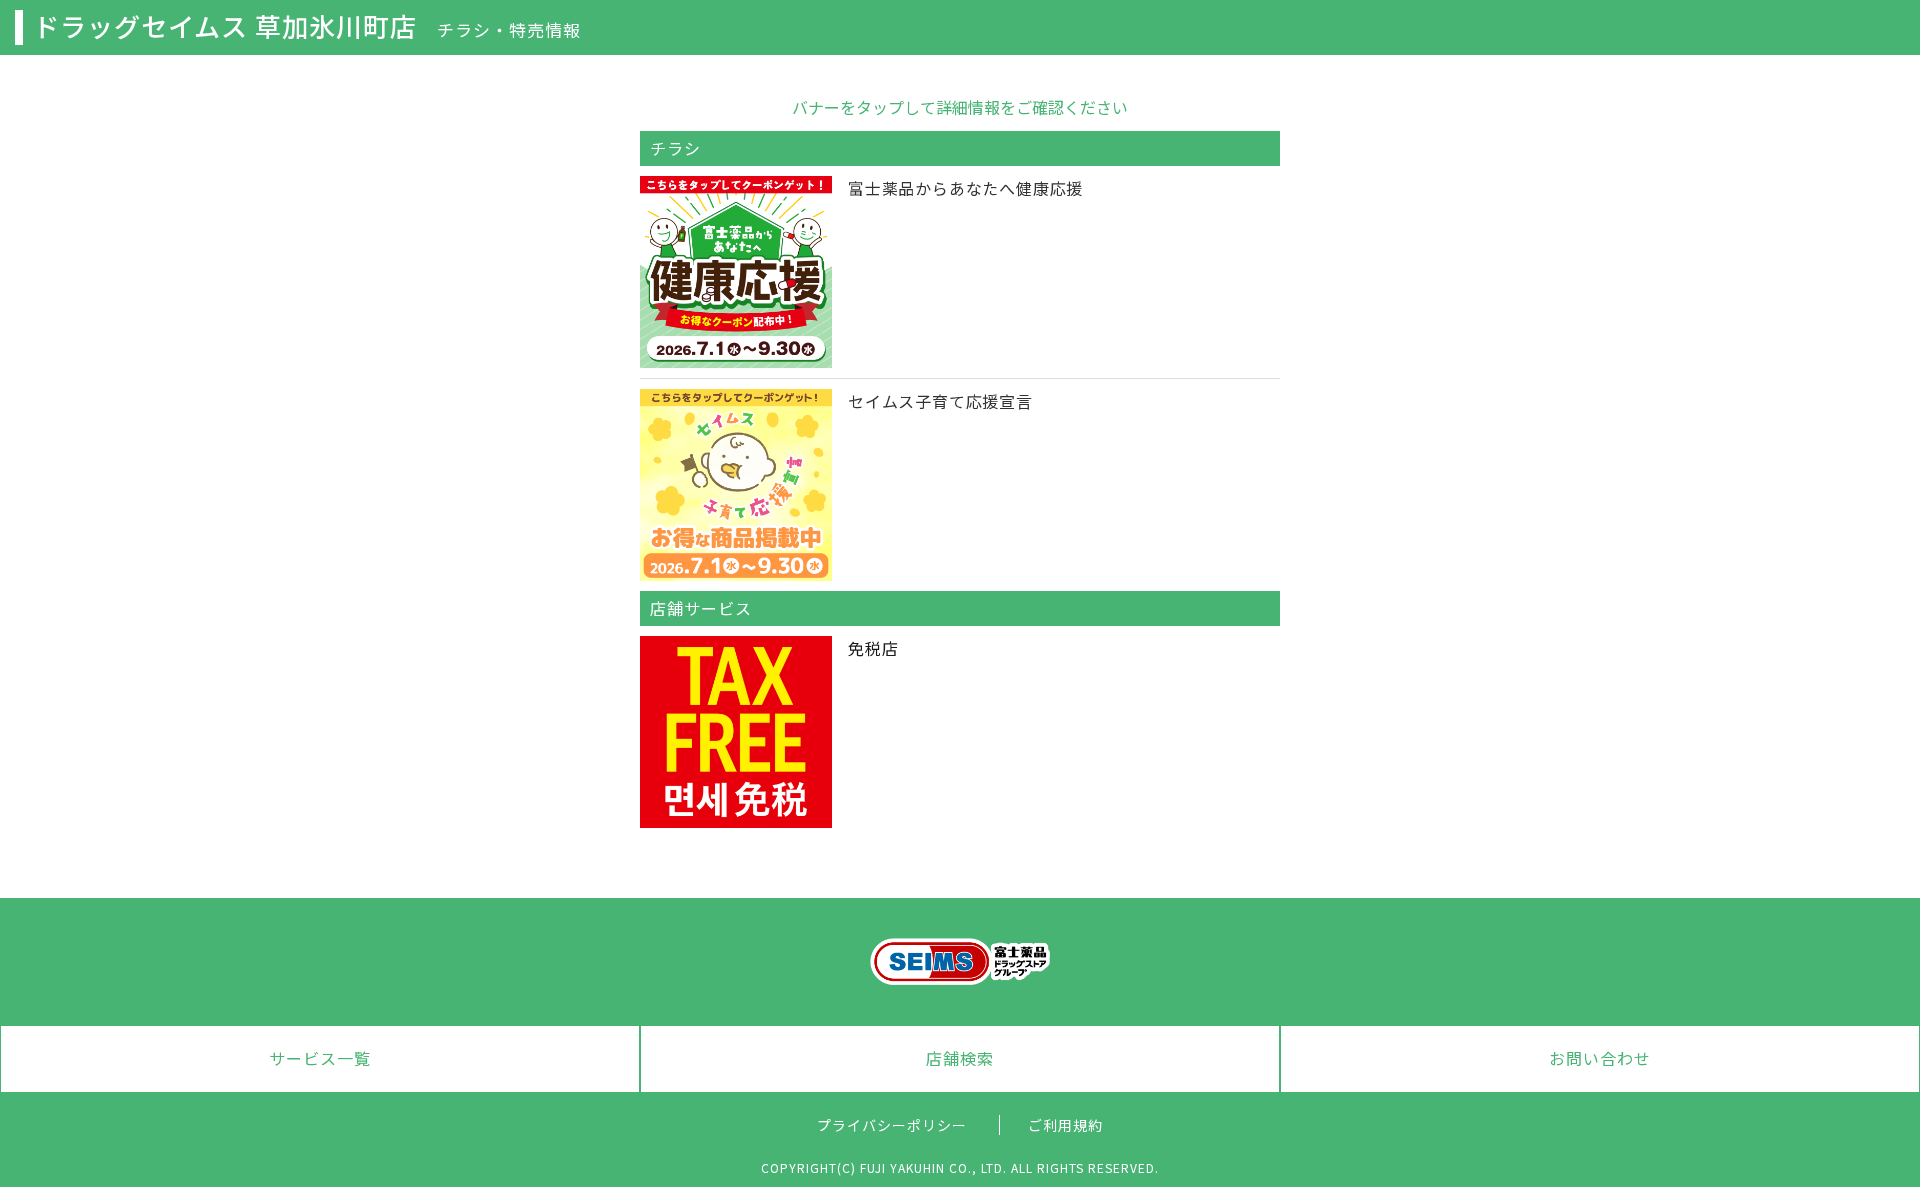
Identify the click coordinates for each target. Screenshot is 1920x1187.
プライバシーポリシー (892, 1125)
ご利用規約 (1065, 1125)
